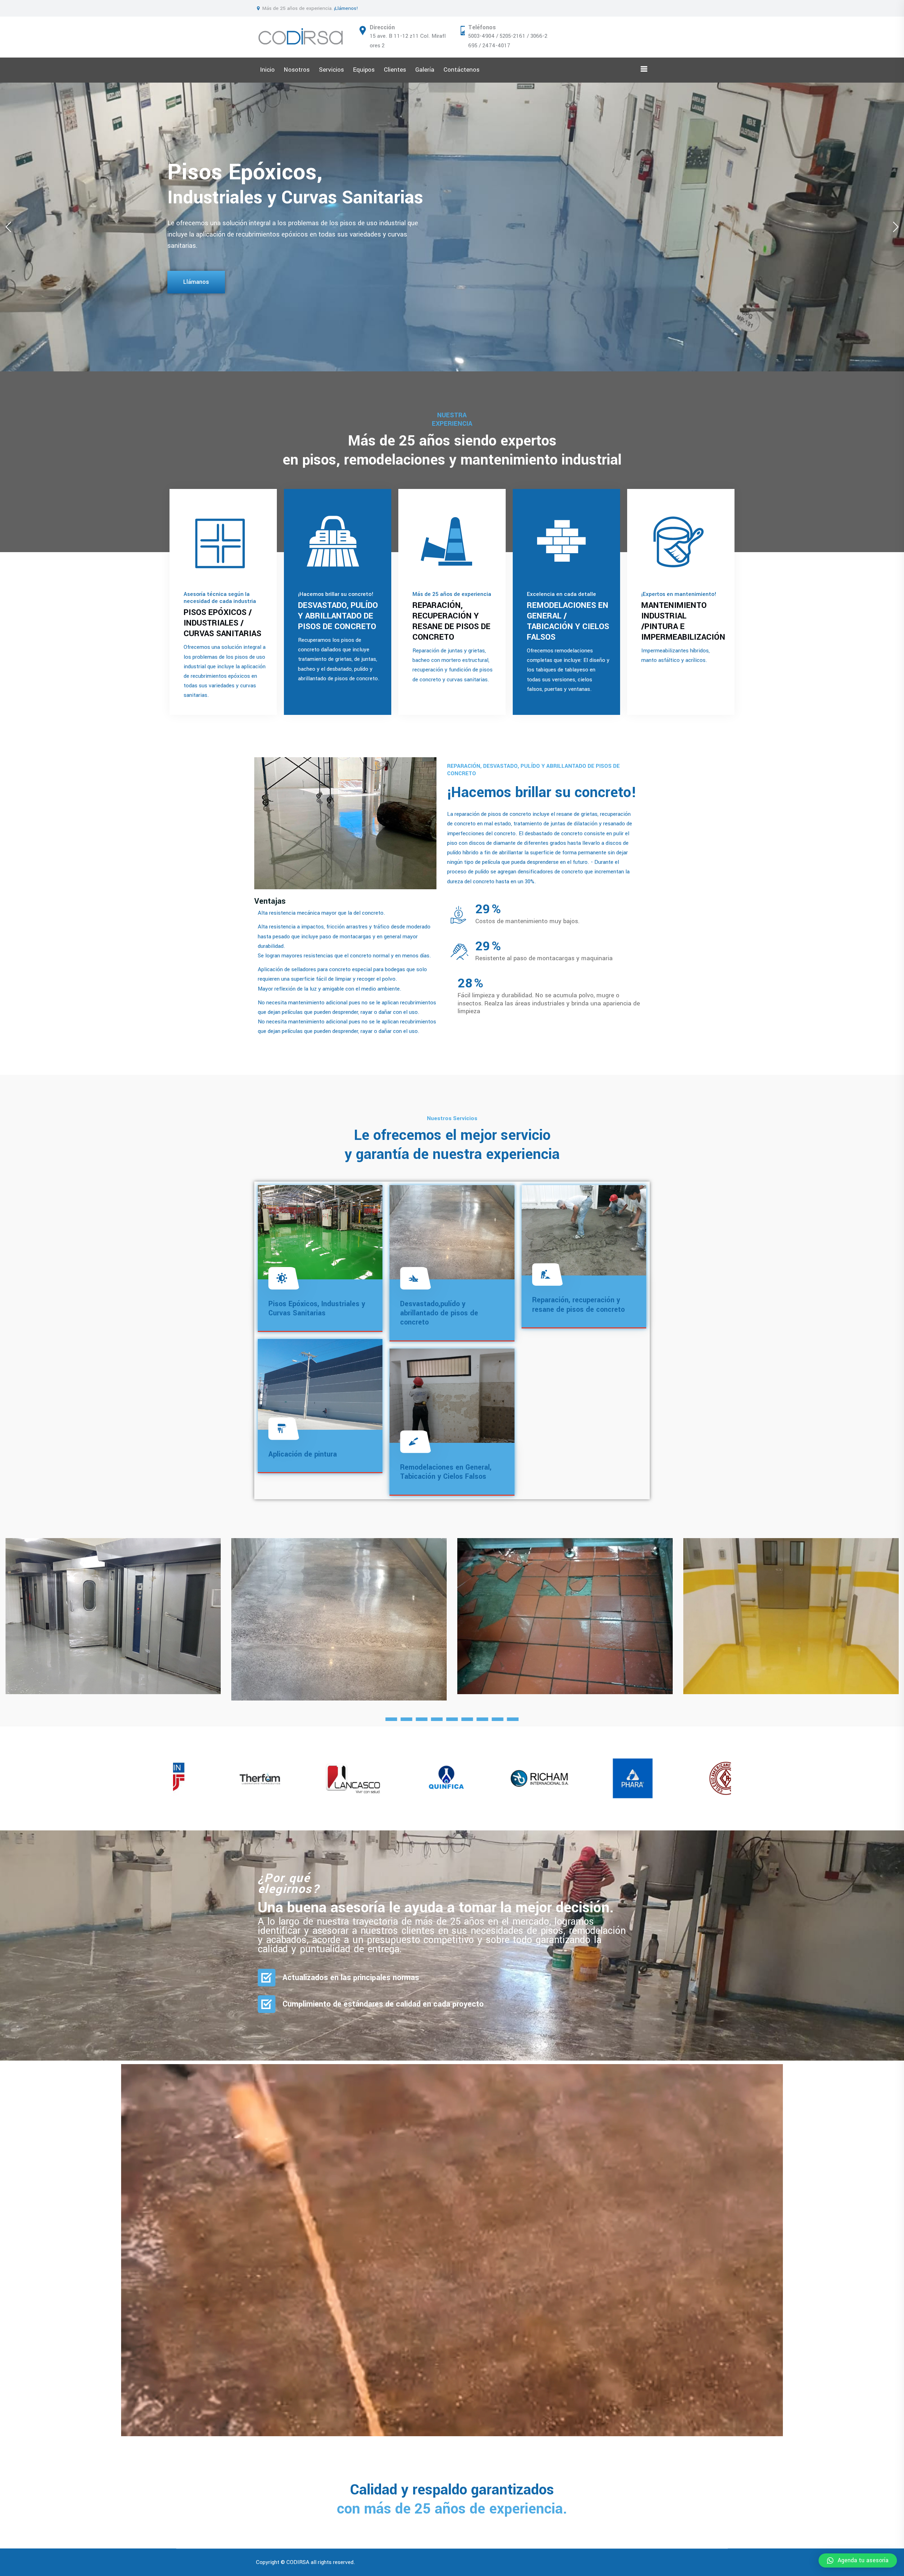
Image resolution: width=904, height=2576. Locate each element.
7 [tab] (483, 1719)
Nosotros (297, 70)
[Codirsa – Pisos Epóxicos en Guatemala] (301, 37)
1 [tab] (391, 1719)
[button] (896, 227)
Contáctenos (462, 70)
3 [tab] (422, 1719)
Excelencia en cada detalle (561, 594)
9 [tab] (513, 1719)
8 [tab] (498, 1719)
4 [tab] (437, 1719)
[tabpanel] (113, 1616)
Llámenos (196, 276)
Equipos (364, 70)
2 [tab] (407, 1719)
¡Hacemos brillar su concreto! (336, 594)
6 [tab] (467, 1719)
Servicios (331, 70)
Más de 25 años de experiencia (452, 594)
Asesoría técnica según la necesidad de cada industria (220, 598)
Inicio (267, 70)
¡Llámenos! (346, 8)
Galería (425, 70)
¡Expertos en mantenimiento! (679, 594)
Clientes (395, 70)
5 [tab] (452, 1719)
